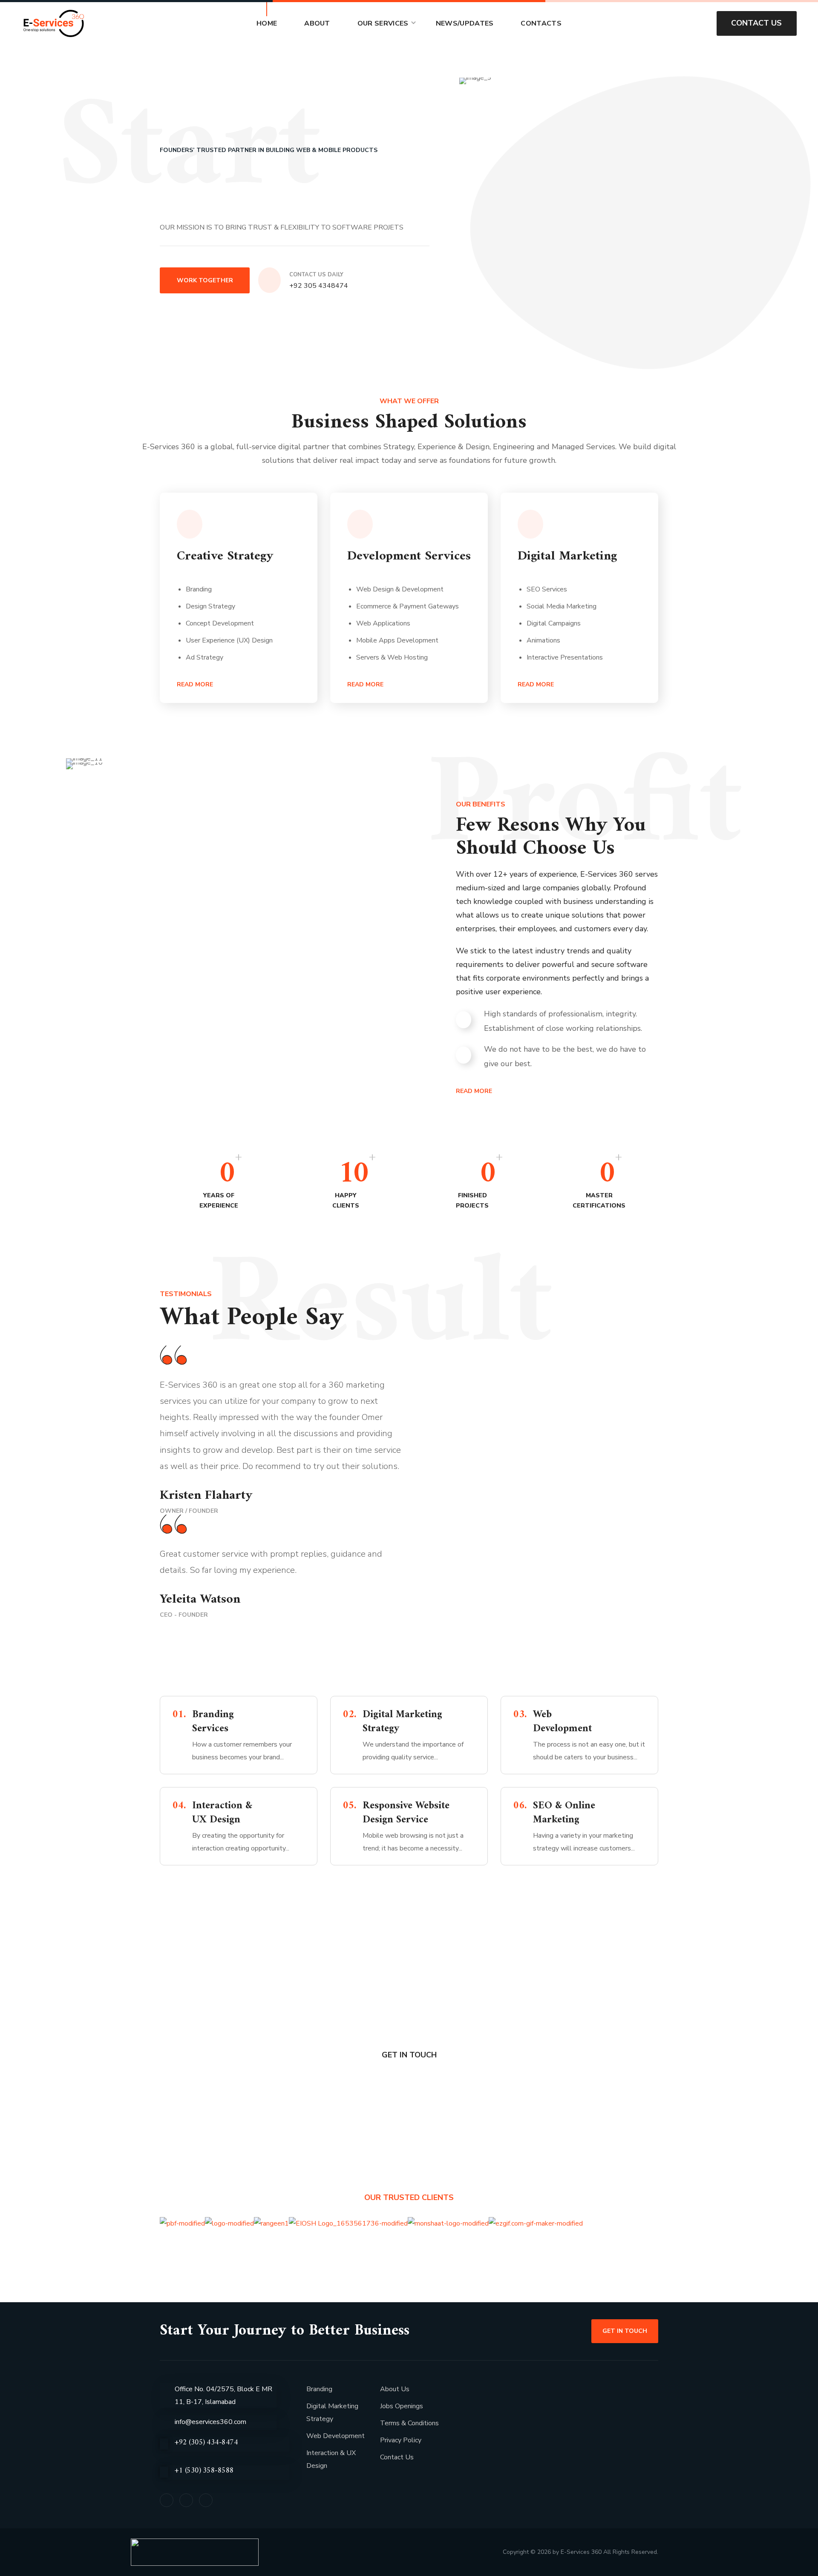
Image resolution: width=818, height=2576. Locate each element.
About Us (395, 2389)
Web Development (336, 2436)
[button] (696, 23)
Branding (319, 2389)
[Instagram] (206, 2500)
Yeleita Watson (200, 1599)
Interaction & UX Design (331, 2459)
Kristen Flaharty (206, 1496)
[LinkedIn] (186, 2500)
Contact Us (397, 2457)
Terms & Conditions (409, 2423)
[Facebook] (167, 2500)
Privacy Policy (401, 2440)
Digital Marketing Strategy (332, 2412)
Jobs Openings (402, 2406)
